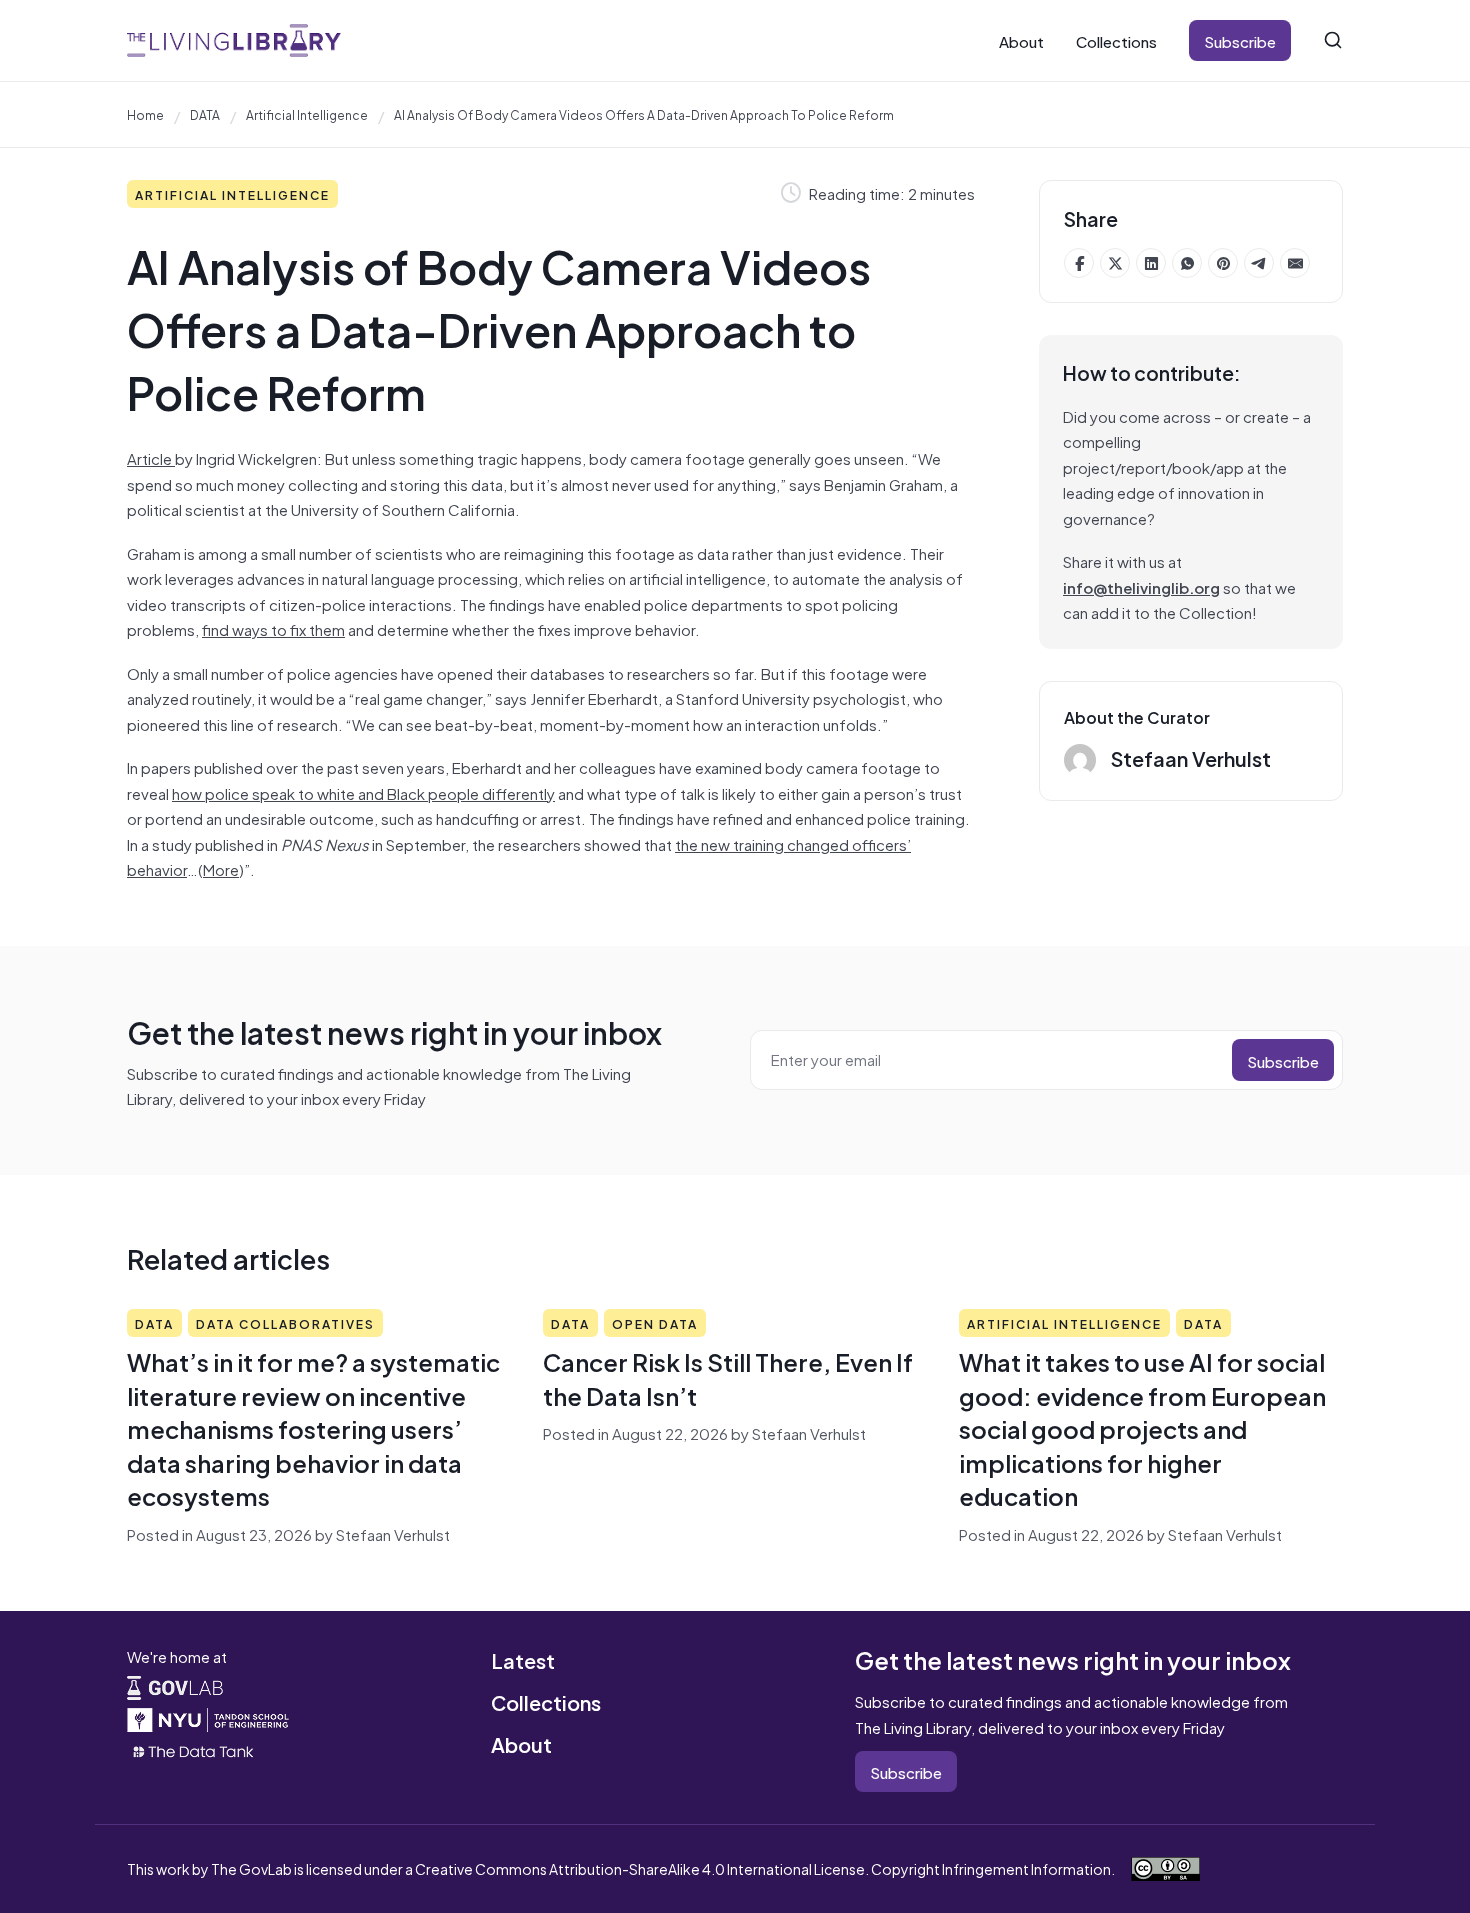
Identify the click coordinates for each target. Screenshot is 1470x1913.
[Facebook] (1079, 263)
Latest (523, 1659)
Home (145, 114)
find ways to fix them (273, 628)
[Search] (1333, 40)
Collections (1116, 40)
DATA (205, 114)
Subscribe (1240, 40)
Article (151, 457)
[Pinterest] (1223, 263)
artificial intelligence (307, 114)
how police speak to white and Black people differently (363, 792)
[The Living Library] (234, 40)
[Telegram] (1259, 263)
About (1021, 40)
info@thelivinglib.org (1141, 586)
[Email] (1295, 263)
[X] (1115, 263)
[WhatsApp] (1187, 263)
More (221, 868)
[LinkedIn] (1151, 263)
